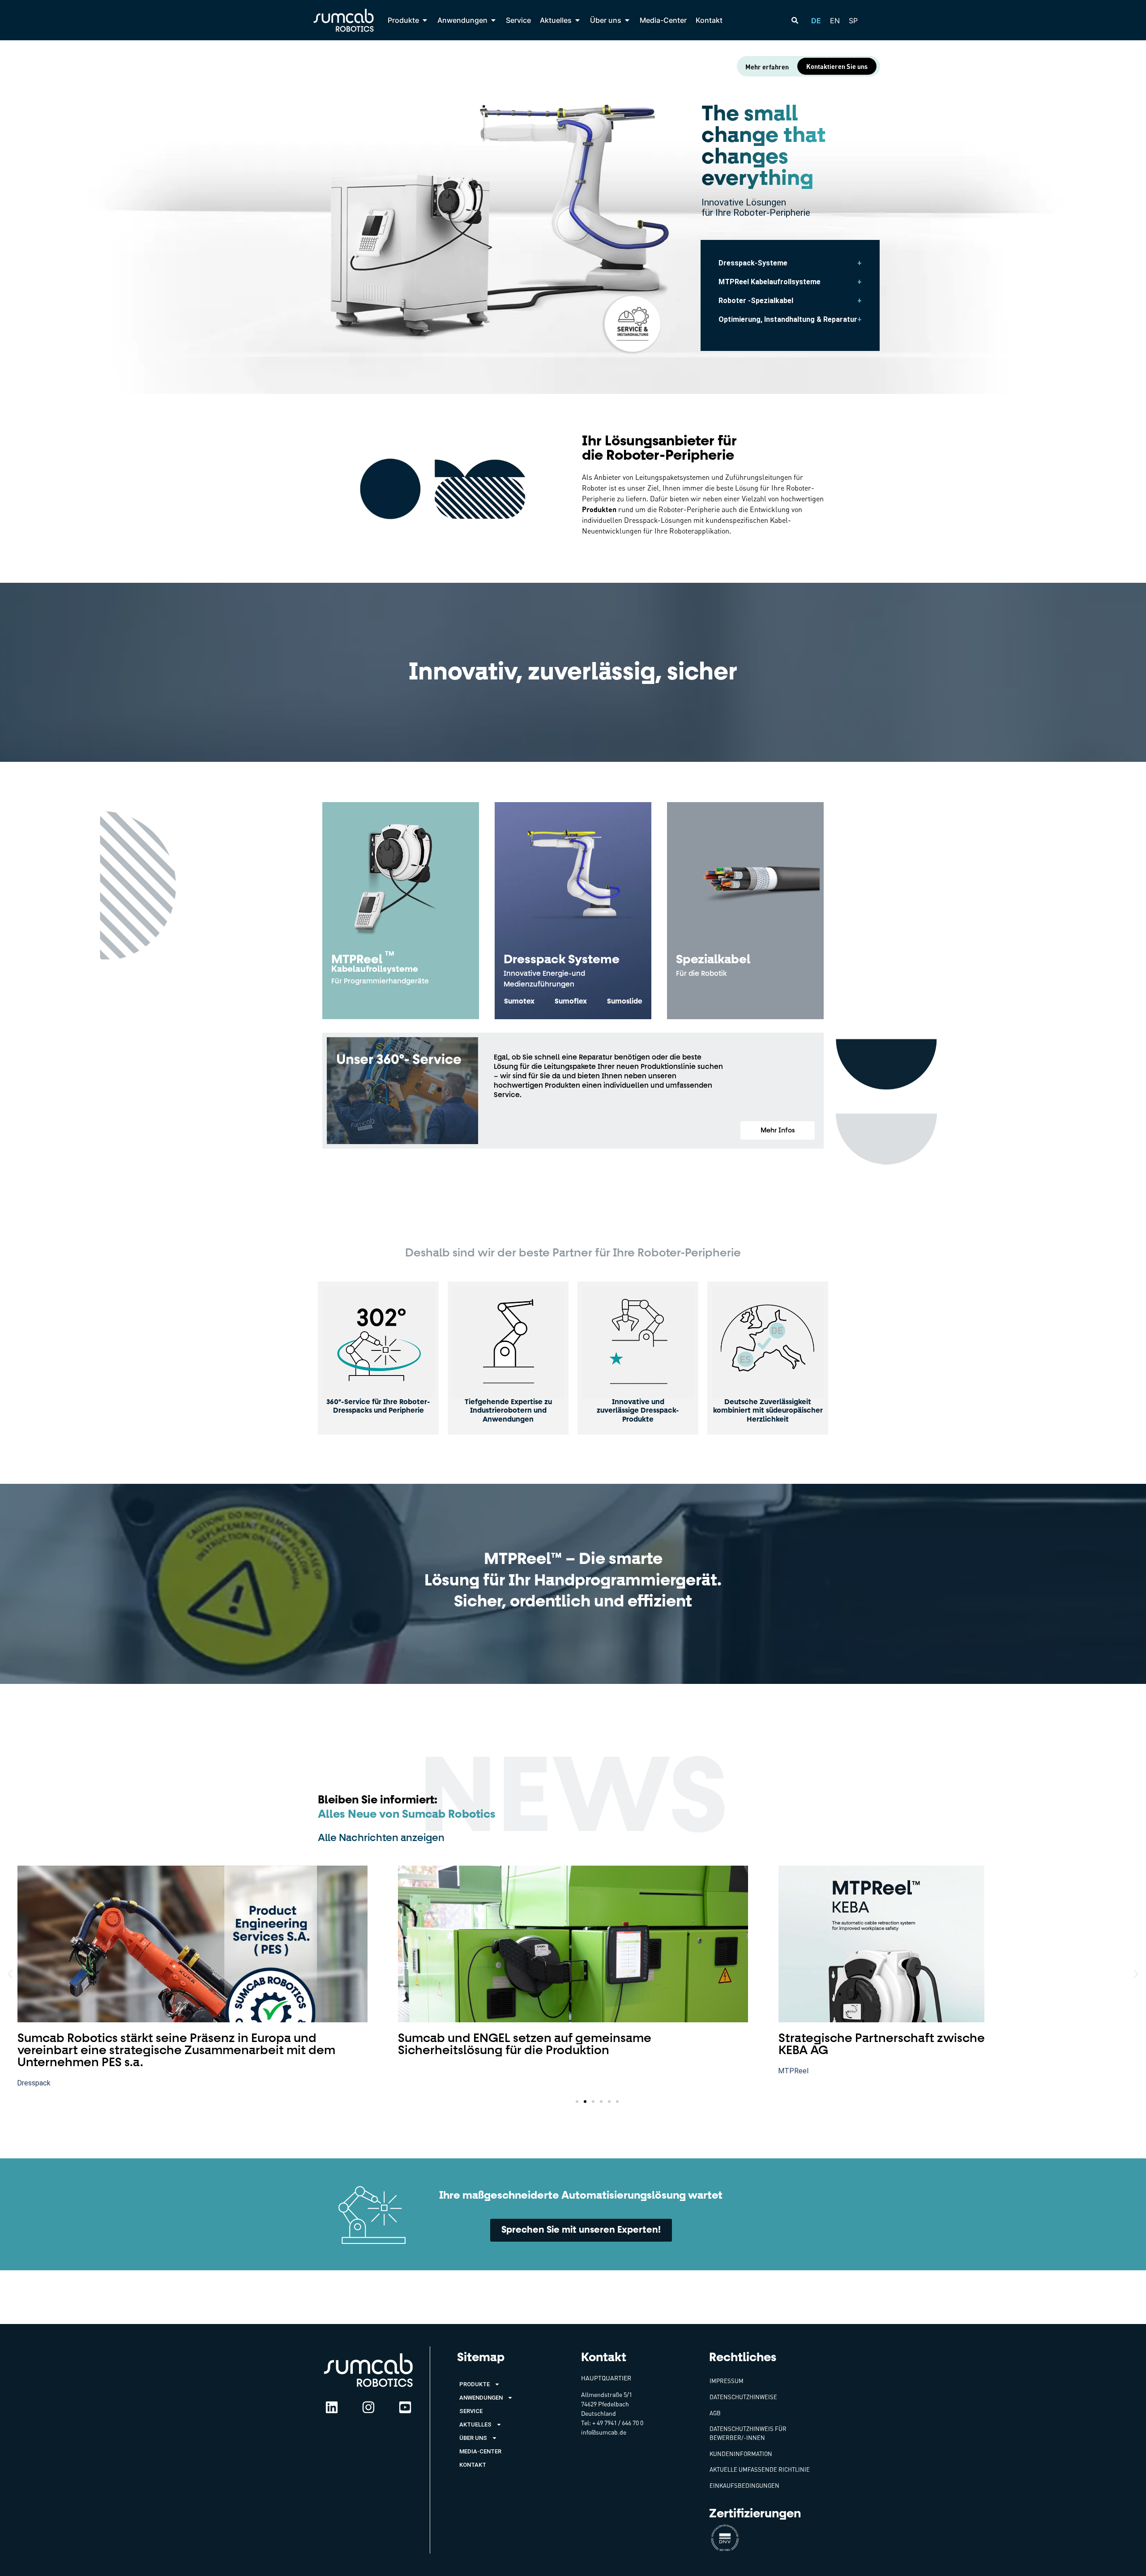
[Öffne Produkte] (425, 20)
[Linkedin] (332, 2407)
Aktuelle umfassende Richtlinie (760, 2469)
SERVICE (471, 2411)
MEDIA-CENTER (480, 2451)
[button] (778, 1130)
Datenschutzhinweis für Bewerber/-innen (748, 2433)
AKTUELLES (475, 2424)
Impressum (727, 2381)
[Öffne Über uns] (627, 20)
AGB (715, 2413)
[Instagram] (368, 2407)
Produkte (475, 2384)
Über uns (473, 2438)
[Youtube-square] (405, 2407)
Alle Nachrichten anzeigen (381, 1838)
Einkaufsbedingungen (744, 2486)
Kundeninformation (741, 2454)
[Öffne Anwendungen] (493, 20)
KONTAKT (473, 2465)
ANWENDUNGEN (481, 2398)
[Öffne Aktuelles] (577, 20)
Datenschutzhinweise (743, 2397)
